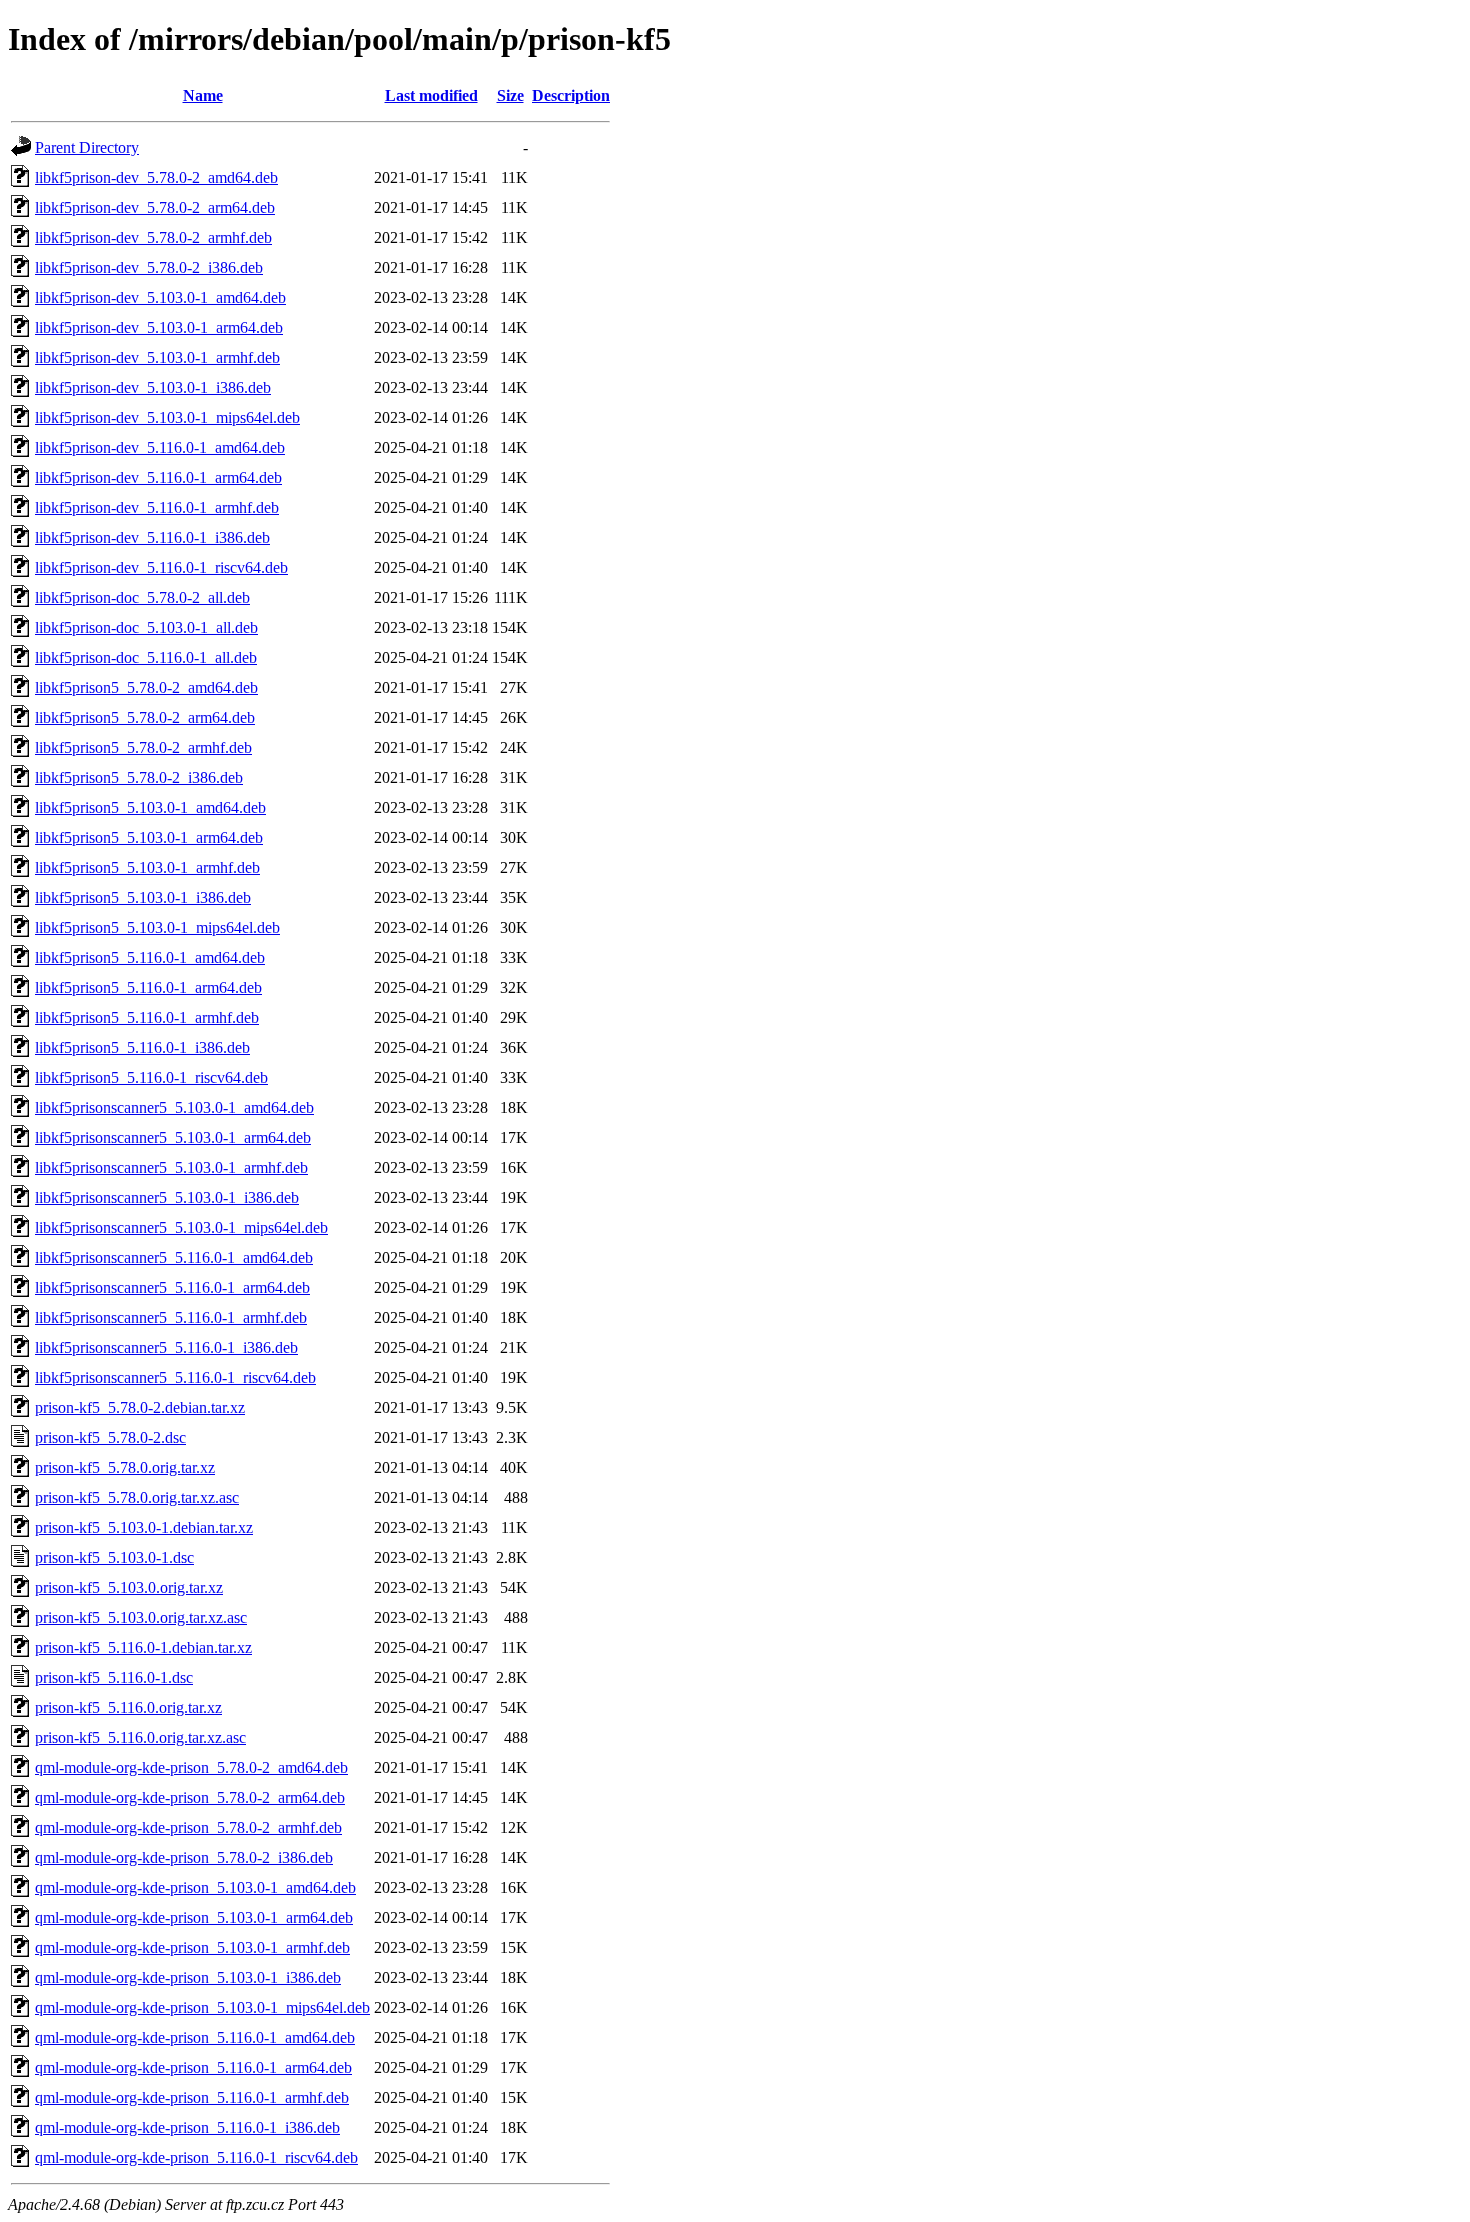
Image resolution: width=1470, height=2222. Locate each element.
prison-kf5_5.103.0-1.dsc (114, 1557)
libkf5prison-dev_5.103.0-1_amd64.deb (160, 297)
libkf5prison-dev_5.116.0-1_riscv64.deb (161, 567)
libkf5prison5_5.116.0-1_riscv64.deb (151, 1077)
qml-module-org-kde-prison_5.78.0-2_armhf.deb (188, 1827)
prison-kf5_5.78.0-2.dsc (110, 1437)
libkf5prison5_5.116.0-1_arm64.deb (148, 987)
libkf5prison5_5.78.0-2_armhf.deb (143, 747)
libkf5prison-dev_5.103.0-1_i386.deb (153, 387)
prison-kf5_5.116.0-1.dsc (114, 1677)
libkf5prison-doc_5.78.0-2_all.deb (142, 597)
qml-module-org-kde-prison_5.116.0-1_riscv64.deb (196, 2157)
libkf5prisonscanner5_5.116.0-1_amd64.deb (174, 1257)
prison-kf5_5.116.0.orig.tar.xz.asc (140, 1737)
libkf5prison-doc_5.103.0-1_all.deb (146, 627)
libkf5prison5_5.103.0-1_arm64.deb (149, 837)
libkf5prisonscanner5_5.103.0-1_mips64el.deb (181, 1227)
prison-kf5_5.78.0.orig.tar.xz (125, 1467)
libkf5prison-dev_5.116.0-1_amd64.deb (160, 447)
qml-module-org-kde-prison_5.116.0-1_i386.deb (187, 2127)
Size (510, 95)
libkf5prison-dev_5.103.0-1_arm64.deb (159, 327)
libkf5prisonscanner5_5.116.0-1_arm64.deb (172, 1287)
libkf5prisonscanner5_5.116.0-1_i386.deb (166, 1347)
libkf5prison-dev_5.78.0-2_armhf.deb (153, 237)
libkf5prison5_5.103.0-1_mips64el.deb (157, 927)
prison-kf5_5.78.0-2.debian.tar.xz (140, 1407)
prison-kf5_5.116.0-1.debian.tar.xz (143, 1647)
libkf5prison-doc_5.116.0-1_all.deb (146, 657)
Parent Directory (87, 147)
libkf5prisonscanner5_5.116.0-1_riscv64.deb (175, 1377)
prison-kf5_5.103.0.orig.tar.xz (129, 1587)
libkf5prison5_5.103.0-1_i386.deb (143, 897)
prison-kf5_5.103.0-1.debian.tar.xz (144, 1527)
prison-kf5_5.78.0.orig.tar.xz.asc (137, 1497)
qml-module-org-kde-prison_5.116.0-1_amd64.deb (195, 2037)
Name (203, 95)
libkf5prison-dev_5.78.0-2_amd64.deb (156, 177)
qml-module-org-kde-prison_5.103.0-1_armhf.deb (192, 1947)
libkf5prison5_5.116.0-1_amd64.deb (150, 957)
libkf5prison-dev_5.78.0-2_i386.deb (149, 267)
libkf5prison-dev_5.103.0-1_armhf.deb (157, 357)
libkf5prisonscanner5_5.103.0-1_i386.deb (167, 1197)
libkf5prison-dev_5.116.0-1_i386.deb (152, 537)
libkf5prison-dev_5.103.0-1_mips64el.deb (167, 417)
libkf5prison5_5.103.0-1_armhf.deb (147, 867)
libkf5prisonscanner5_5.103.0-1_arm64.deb (173, 1137)
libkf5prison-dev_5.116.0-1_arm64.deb (158, 477)
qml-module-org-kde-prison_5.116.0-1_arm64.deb (193, 2067)
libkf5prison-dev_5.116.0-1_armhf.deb (157, 507)
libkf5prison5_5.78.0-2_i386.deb (139, 777)
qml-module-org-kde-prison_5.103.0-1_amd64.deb (195, 1887)
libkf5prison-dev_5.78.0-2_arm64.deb (155, 207)
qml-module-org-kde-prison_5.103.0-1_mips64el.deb (202, 2007)
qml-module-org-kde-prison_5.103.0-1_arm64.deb (194, 1917)
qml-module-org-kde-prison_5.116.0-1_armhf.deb (192, 2097)
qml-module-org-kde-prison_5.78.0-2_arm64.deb (190, 1797)
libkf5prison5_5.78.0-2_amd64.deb (146, 687)
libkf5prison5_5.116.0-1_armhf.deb (147, 1017)
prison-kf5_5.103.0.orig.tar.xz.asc (141, 1617)
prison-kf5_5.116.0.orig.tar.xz (128, 1707)
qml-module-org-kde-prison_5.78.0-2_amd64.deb (191, 1767)
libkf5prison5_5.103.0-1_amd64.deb (150, 807)
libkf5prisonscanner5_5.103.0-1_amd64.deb (174, 1107)
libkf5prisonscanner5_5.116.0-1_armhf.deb (171, 1317)
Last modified (431, 95)
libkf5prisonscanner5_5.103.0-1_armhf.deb (171, 1167)
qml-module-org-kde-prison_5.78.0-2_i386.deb (184, 1857)
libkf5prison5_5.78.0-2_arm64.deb (145, 717)
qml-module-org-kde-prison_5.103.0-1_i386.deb (188, 1977)
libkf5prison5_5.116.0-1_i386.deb (142, 1047)
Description (571, 95)
